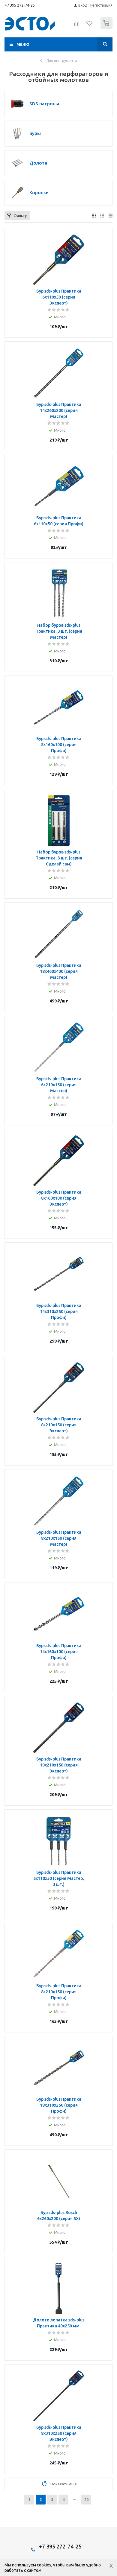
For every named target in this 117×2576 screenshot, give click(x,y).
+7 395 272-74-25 (20, 5)
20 (86, 2499)
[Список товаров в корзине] (107, 28)
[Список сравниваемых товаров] (77, 26)
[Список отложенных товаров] (90, 25)
